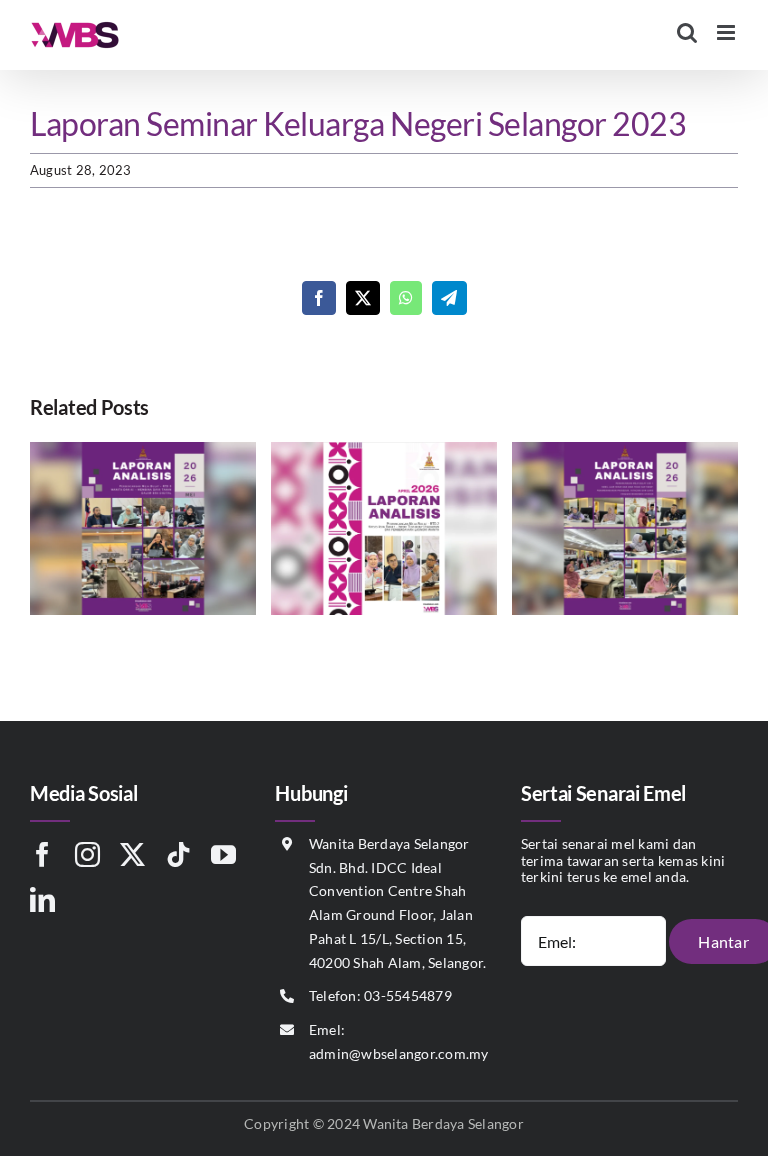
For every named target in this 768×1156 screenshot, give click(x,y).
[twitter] (132, 854)
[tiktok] (178, 854)
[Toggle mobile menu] (727, 32)
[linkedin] (42, 899)
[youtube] (223, 854)
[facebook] (42, 854)
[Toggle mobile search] (687, 32)
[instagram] (87, 854)
